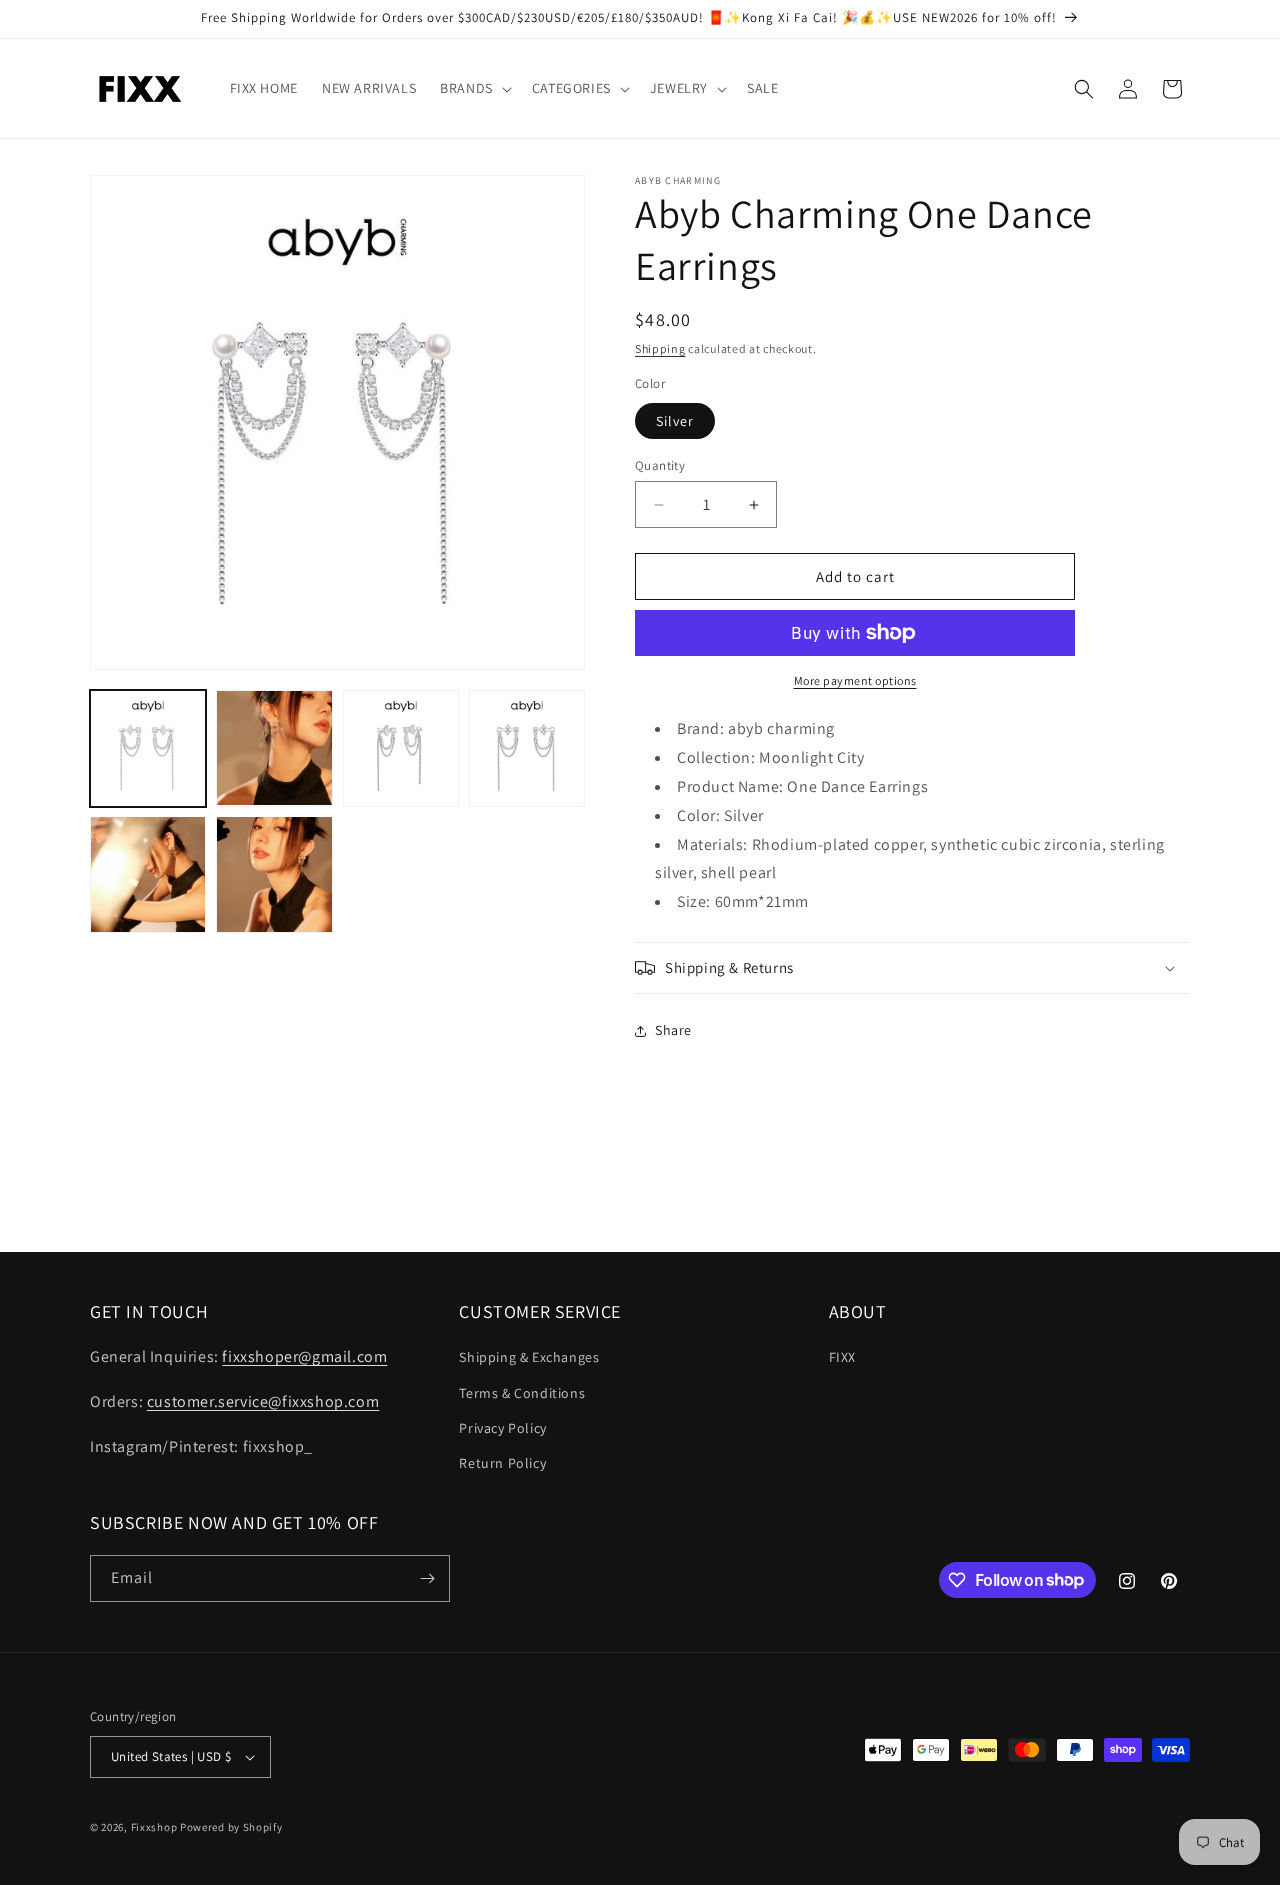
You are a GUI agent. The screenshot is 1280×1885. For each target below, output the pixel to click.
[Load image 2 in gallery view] (274, 748)
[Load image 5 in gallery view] (148, 874)
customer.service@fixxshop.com (263, 1401)
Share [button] (673, 1030)
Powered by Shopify (231, 1827)
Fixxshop (154, 1827)
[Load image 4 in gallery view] (527, 748)
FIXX (842, 1357)
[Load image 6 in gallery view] (274, 874)
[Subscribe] (427, 1578)
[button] (474, 88)
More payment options (855, 680)
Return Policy (502, 1463)
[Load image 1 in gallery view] (148, 748)
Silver (675, 421)
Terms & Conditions (522, 1393)
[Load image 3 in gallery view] (401, 748)
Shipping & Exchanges (529, 1357)
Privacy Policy (502, 1428)
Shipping (660, 348)
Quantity (660, 465)
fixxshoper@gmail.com (304, 1356)
